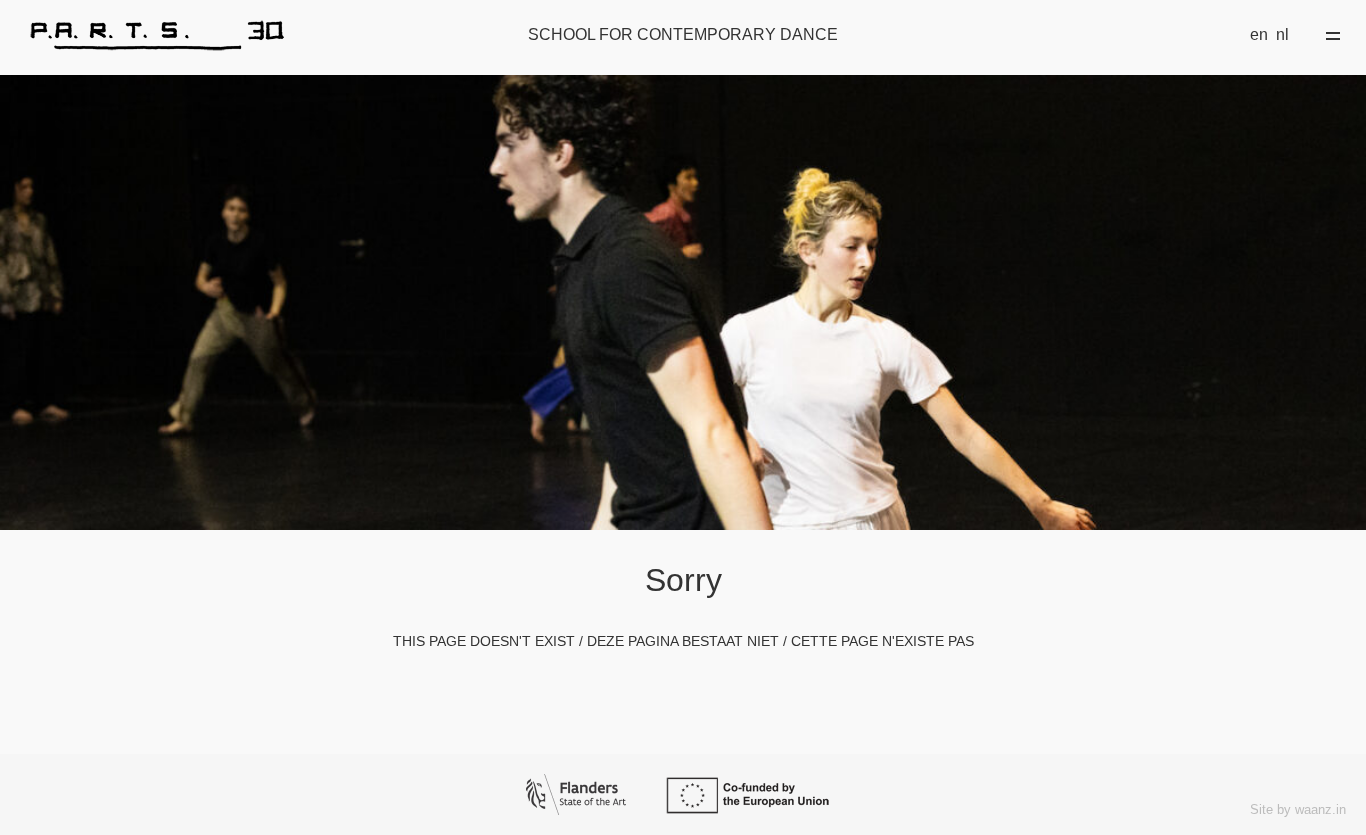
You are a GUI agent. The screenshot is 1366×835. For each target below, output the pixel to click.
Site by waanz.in (1298, 809)
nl (1282, 34)
